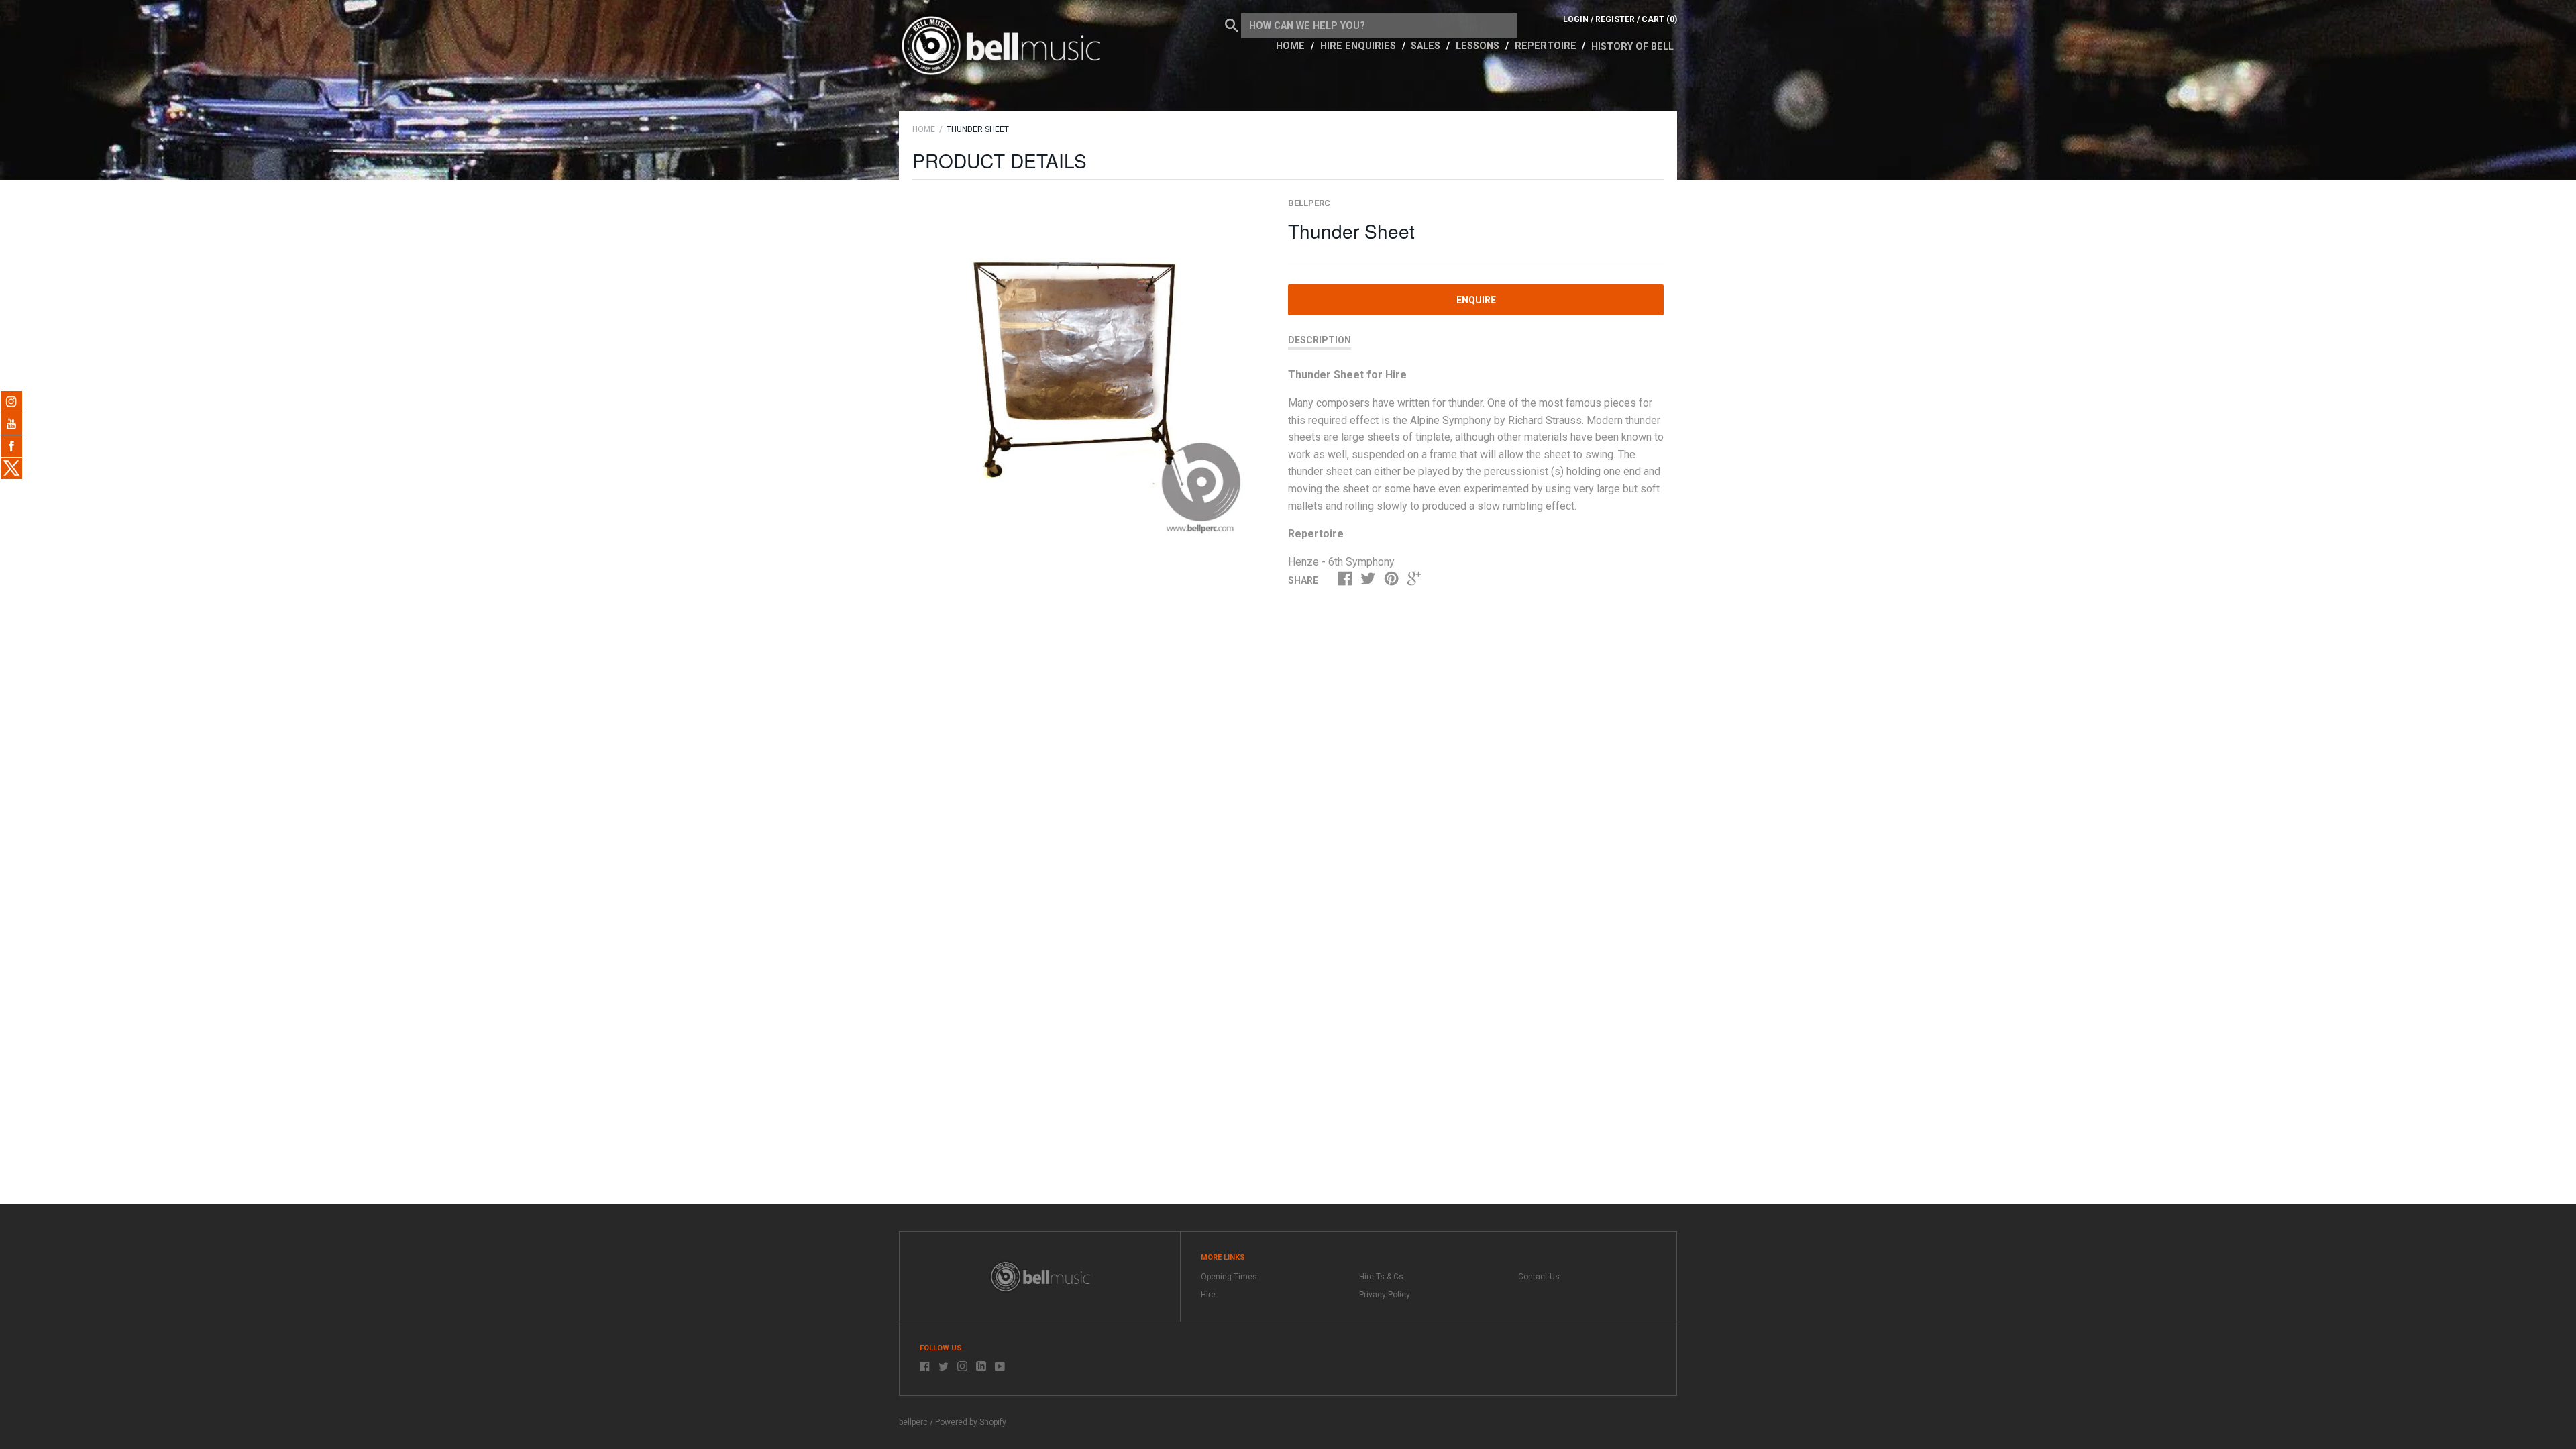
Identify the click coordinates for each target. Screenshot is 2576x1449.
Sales (1427, 46)
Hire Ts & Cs (1381, 1277)
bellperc (1309, 203)
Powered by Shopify (971, 1422)
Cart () (1659, 19)
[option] (1085, 369)
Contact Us (1539, 1277)
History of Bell (1632, 47)
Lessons (1479, 46)
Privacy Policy (1385, 1295)
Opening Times (1229, 1277)
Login (1576, 19)
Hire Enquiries (1359, 46)
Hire (1208, 1295)
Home (1292, 46)
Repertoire (1547, 46)
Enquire (1476, 300)
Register (1615, 19)
